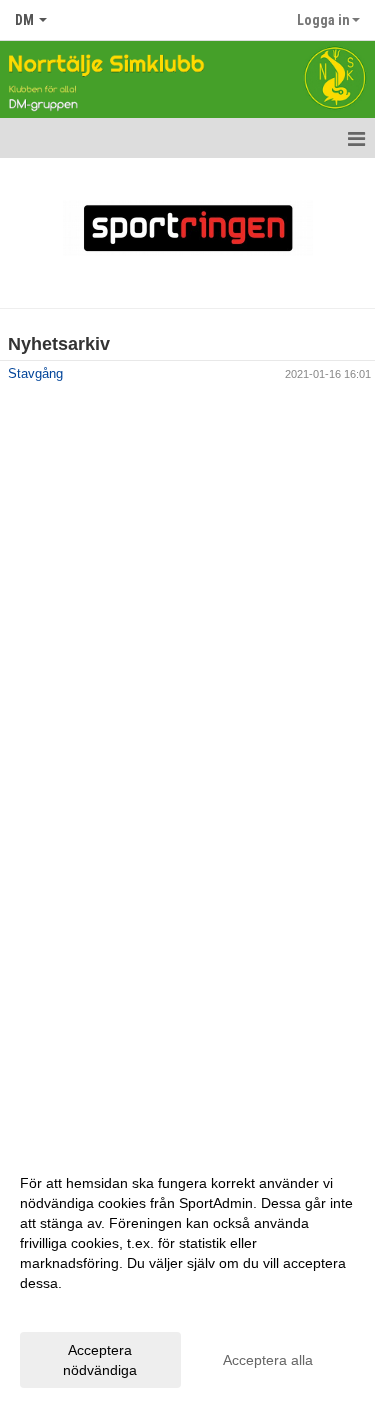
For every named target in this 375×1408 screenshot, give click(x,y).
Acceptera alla (268, 1360)
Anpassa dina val (74, 1309)
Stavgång (35, 373)
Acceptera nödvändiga (100, 1360)
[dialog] (187, 1275)
